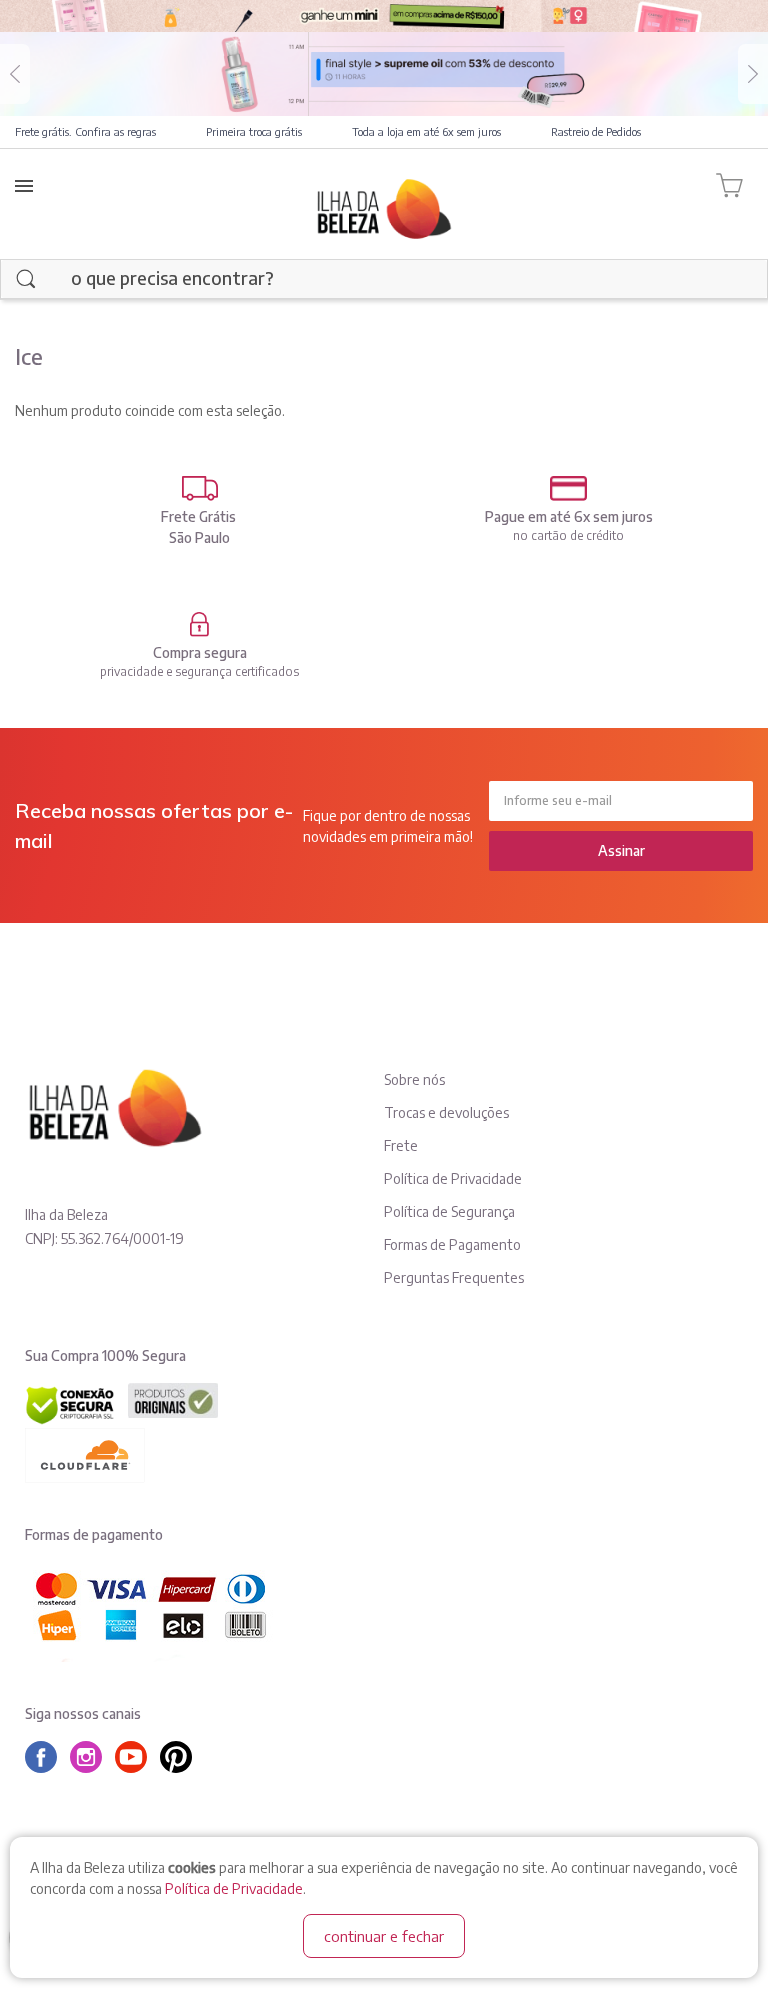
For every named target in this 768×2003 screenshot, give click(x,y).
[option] (384, 74)
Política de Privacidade (234, 1888)
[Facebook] (46, 1757)
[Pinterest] (181, 1757)
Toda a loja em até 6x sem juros (426, 131)
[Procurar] (26, 279)
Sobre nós (414, 1079)
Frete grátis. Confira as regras (85, 131)
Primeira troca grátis (254, 131)
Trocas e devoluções (446, 1112)
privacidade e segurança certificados (199, 671)
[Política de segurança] (199, 624)
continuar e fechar (384, 1936)
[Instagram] (91, 1757)
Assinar (621, 850)
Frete (401, 1145)
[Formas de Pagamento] (568, 488)
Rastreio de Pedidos (596, 131)
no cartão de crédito (568, 535)
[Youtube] (136, 1757)
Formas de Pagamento (452, 1244)
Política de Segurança (449, 1211)
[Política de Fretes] (199, 488)
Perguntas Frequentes (454, 1277)
